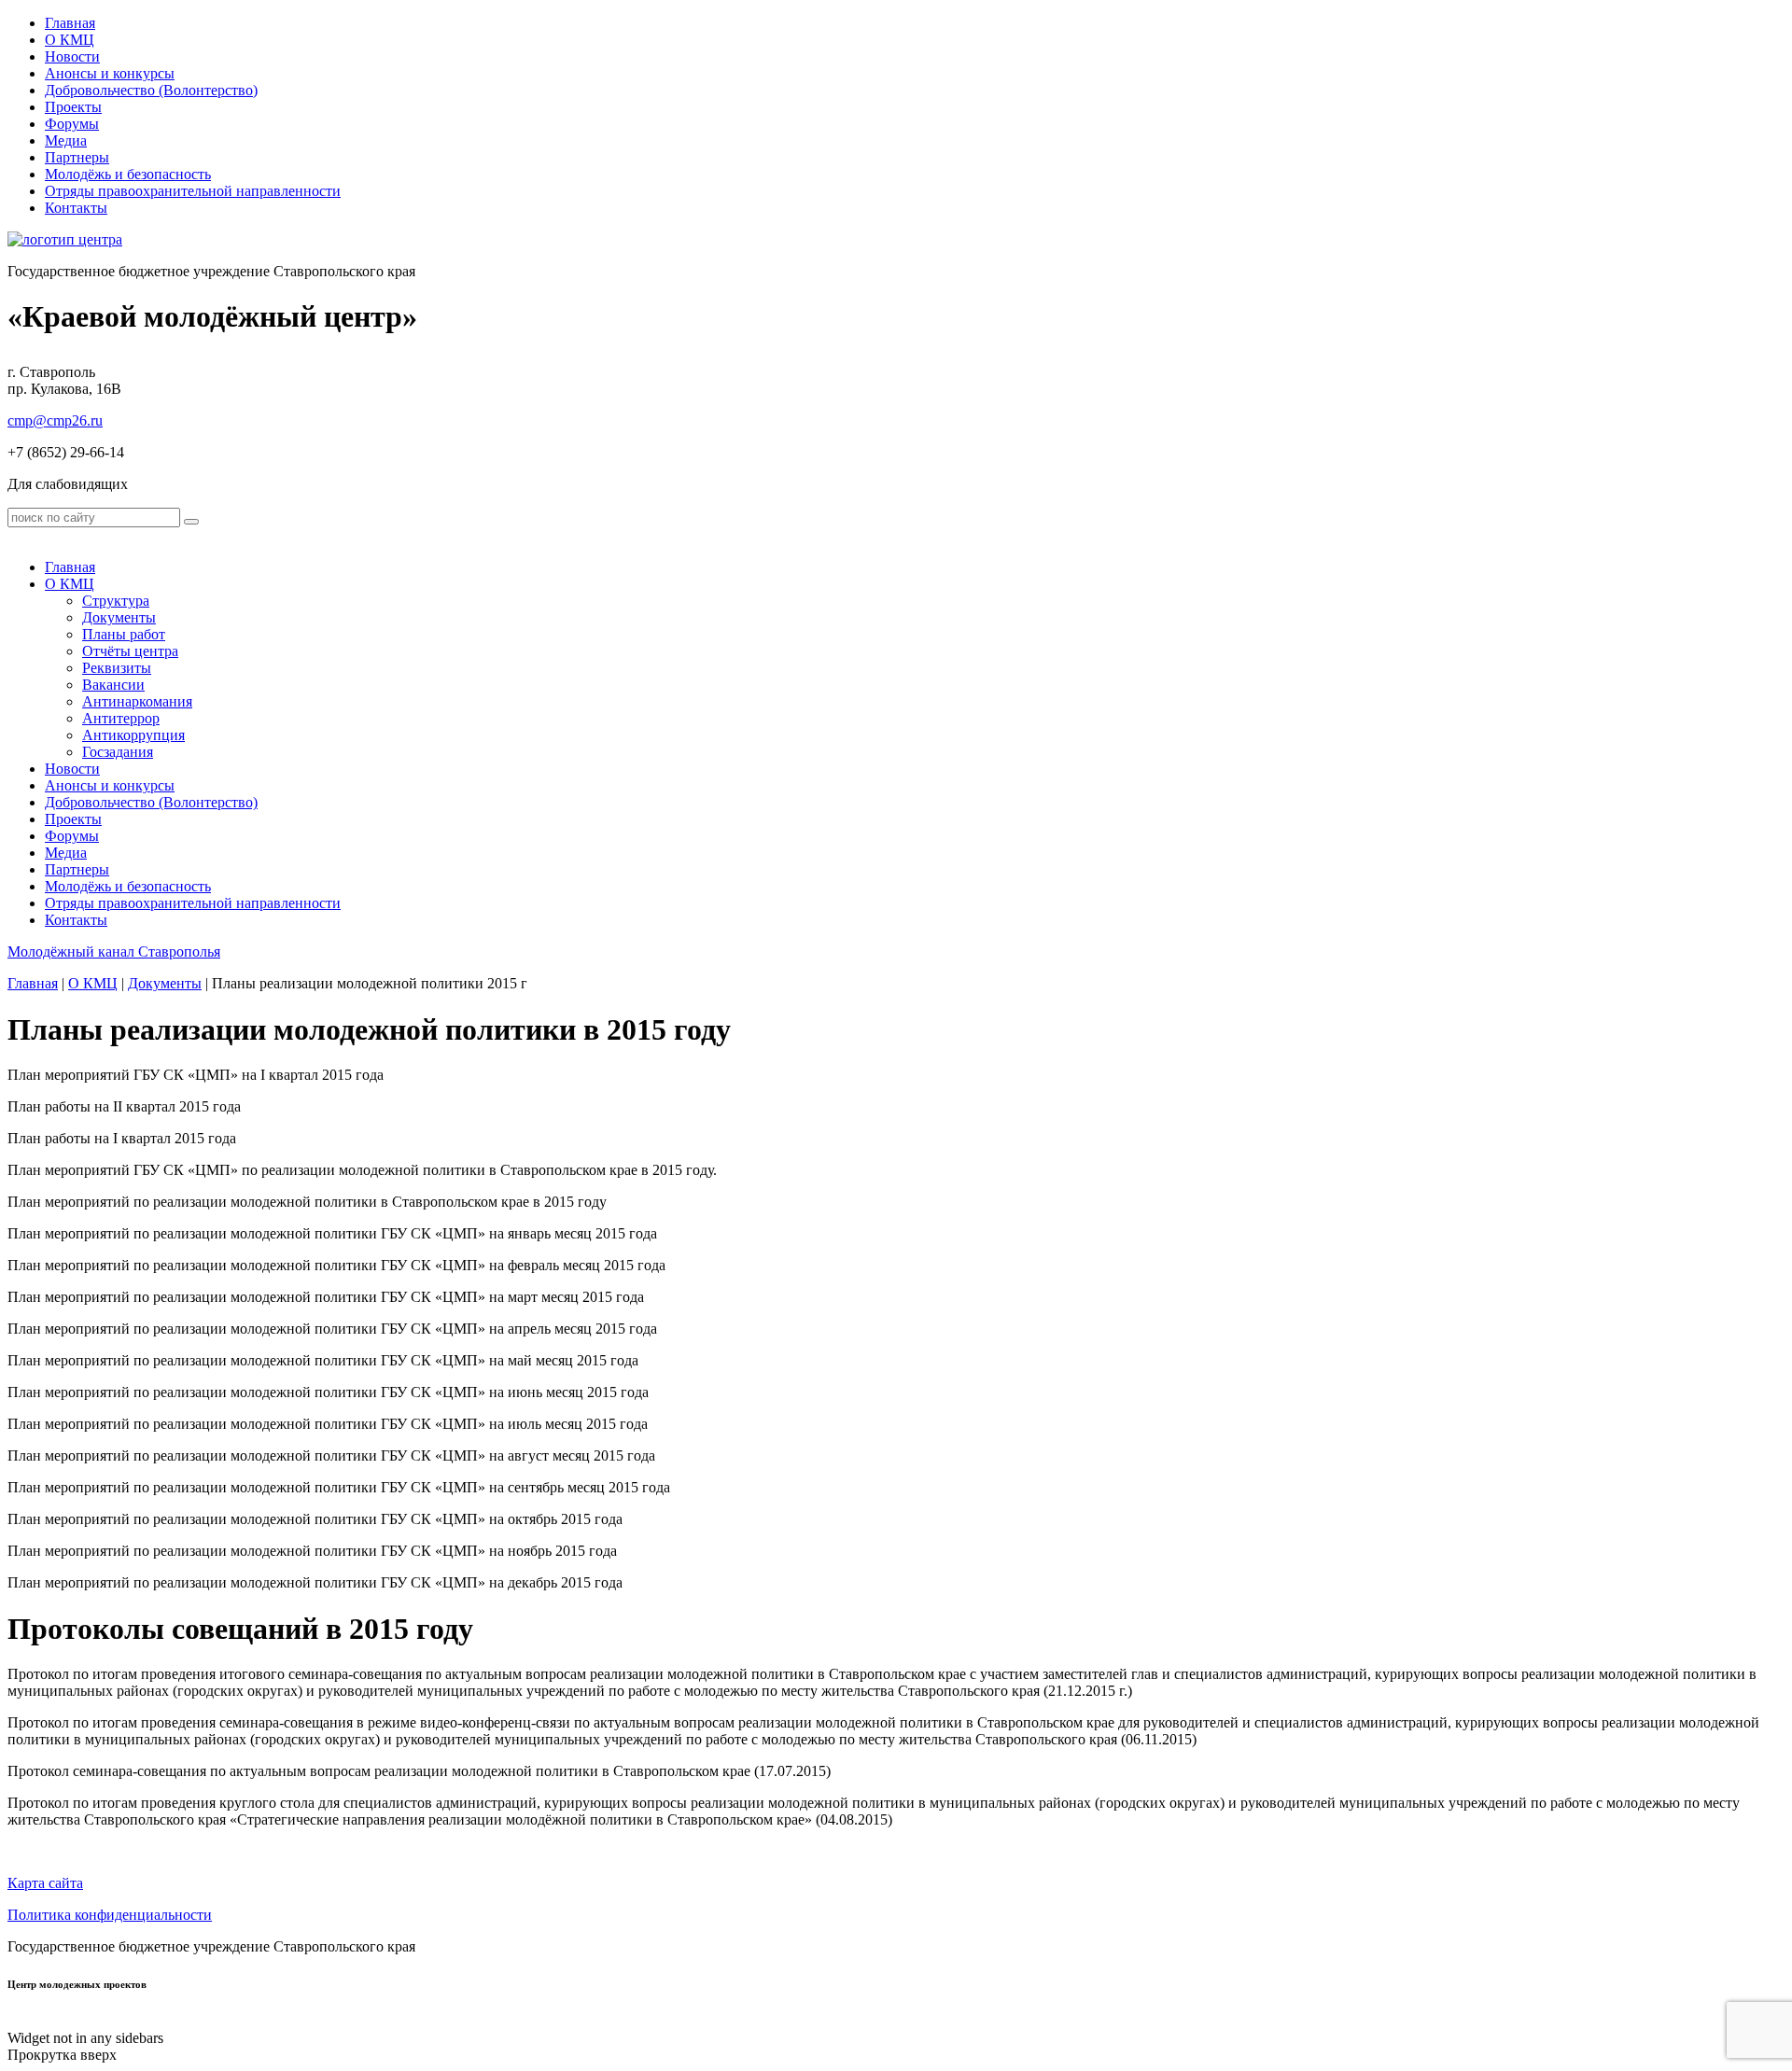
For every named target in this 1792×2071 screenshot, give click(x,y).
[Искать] (191, 522)
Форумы (72, 124)
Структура (116, 601)
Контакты (76, 208)
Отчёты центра (130, 651)
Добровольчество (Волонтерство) (151, 90)
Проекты (73, 107)
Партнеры (77, 157)
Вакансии (113, 685)
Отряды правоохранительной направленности (193, 191)
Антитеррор (121, 718)
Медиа (66, 140)
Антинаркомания (137, 701)
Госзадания (118, 752)
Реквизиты (117, 668)
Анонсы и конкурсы (110, 73)
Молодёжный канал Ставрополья (114, 952)
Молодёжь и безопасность (128, 174)
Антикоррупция (133, 735)
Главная (70, 23)
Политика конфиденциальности (110, 1915)
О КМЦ (70, 40)
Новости (72, 56)
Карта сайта (45, 1883)
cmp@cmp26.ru (55, 420)
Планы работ (124, 634)
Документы (119, 617)
